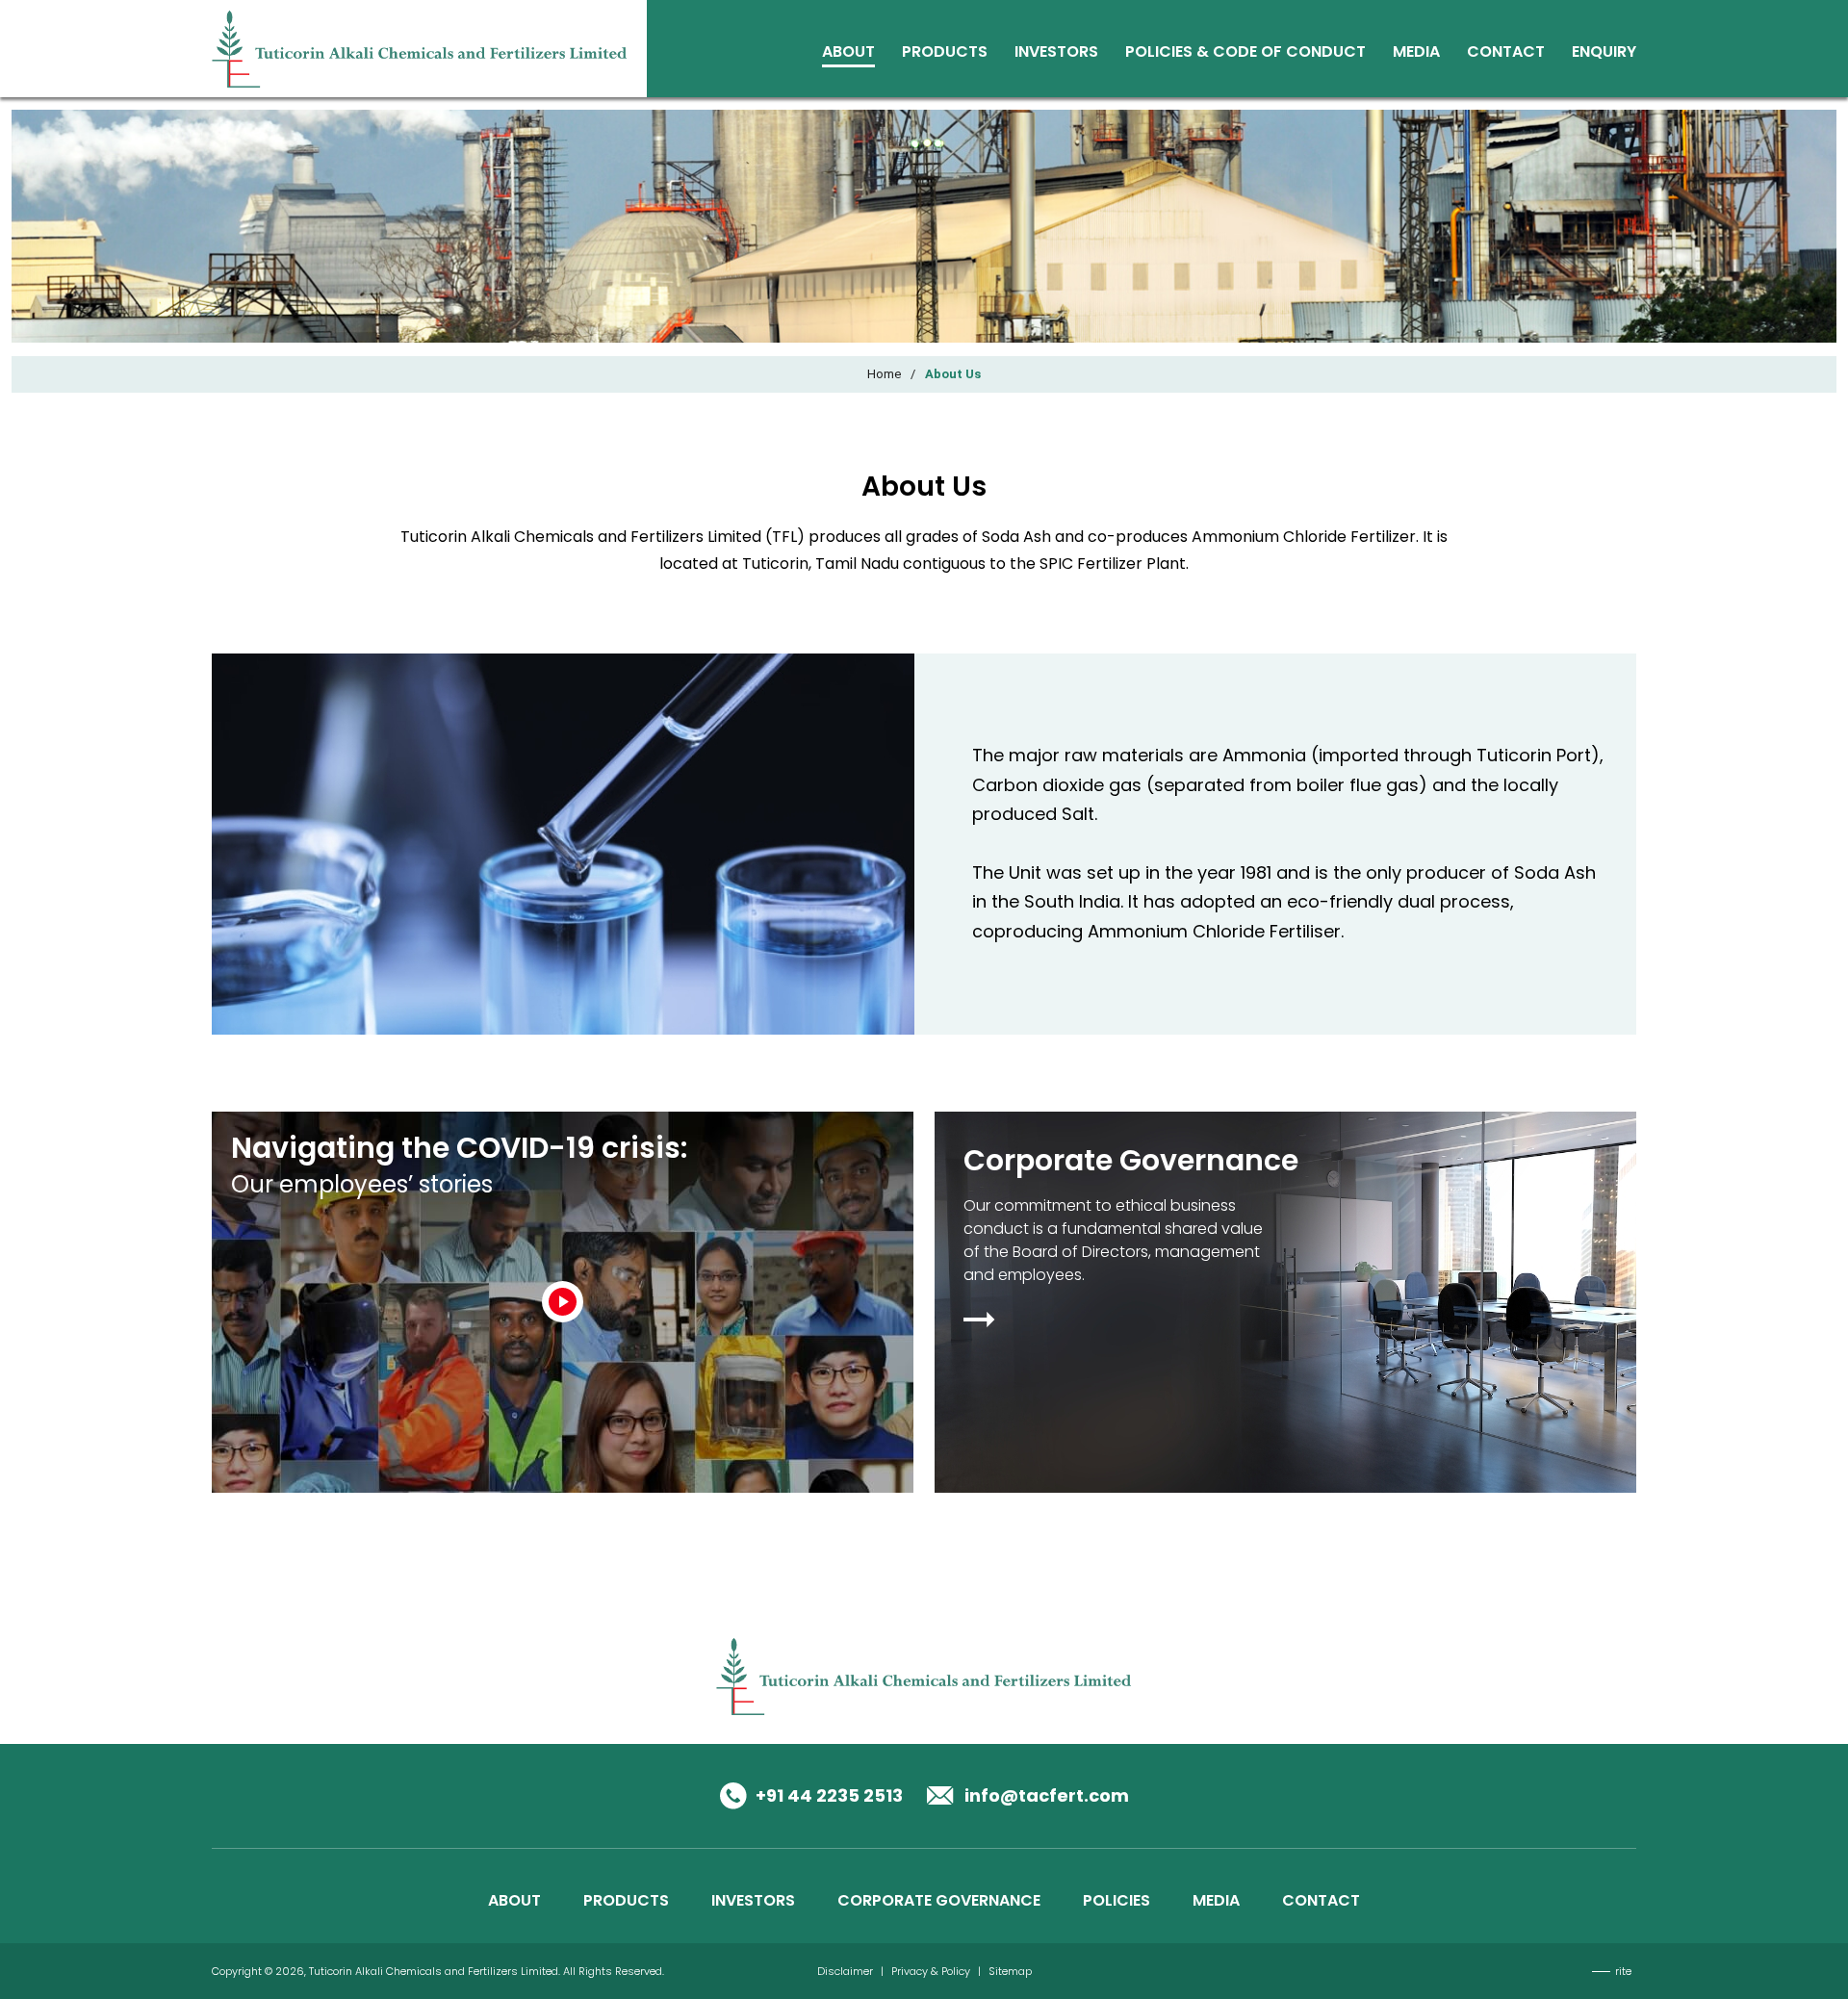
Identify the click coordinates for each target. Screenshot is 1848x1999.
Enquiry (1604, 53)
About (848, 53)
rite (1623, 1971)
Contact (1506, 53)
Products (945, 53)
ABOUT (514, 1900)
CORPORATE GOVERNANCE (939, 1900)
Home (884, 374)
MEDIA (1216, 1900)
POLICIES (1116, 1900)
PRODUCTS (626, 1900)
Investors (1056, 53)
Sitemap (1010, 1971)
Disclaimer (845, 1971)
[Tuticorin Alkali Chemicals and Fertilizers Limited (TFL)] (420, 48)
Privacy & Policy (931, 1971)
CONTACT (1321, 1900)
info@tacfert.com (1047, 1795)
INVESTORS (753, 1900)
